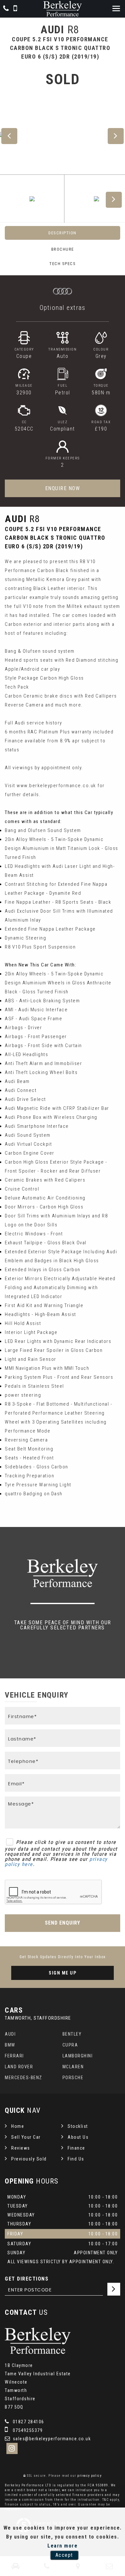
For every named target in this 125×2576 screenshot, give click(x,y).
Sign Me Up (63, 1973)
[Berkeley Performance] (63, 9)
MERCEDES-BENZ (24, 2078)
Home (18, 2126)
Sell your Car (26, 2137)
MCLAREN (73, 2067)
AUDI (10, 2034)
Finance (76, 2148)
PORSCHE (73, 2078)
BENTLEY (72, 2034)
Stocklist (78, 2126)
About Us (78, 2137)
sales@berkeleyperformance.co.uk (51, 2439)
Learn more (63, 2546)
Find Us (76, 2159)
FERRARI (14, 2056)
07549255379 (27, 2430)
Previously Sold (29, 2159)
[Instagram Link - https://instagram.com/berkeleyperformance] (12, 2448)
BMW (10, 2045)
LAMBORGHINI (78, 2056)
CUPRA (70, 2045)
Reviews (21, 2148)
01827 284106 (28, 2422)
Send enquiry (63, 1923)
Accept (64, 2555)
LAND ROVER (19, 2067)
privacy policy (89, 2476)
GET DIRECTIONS (27, 2279)
